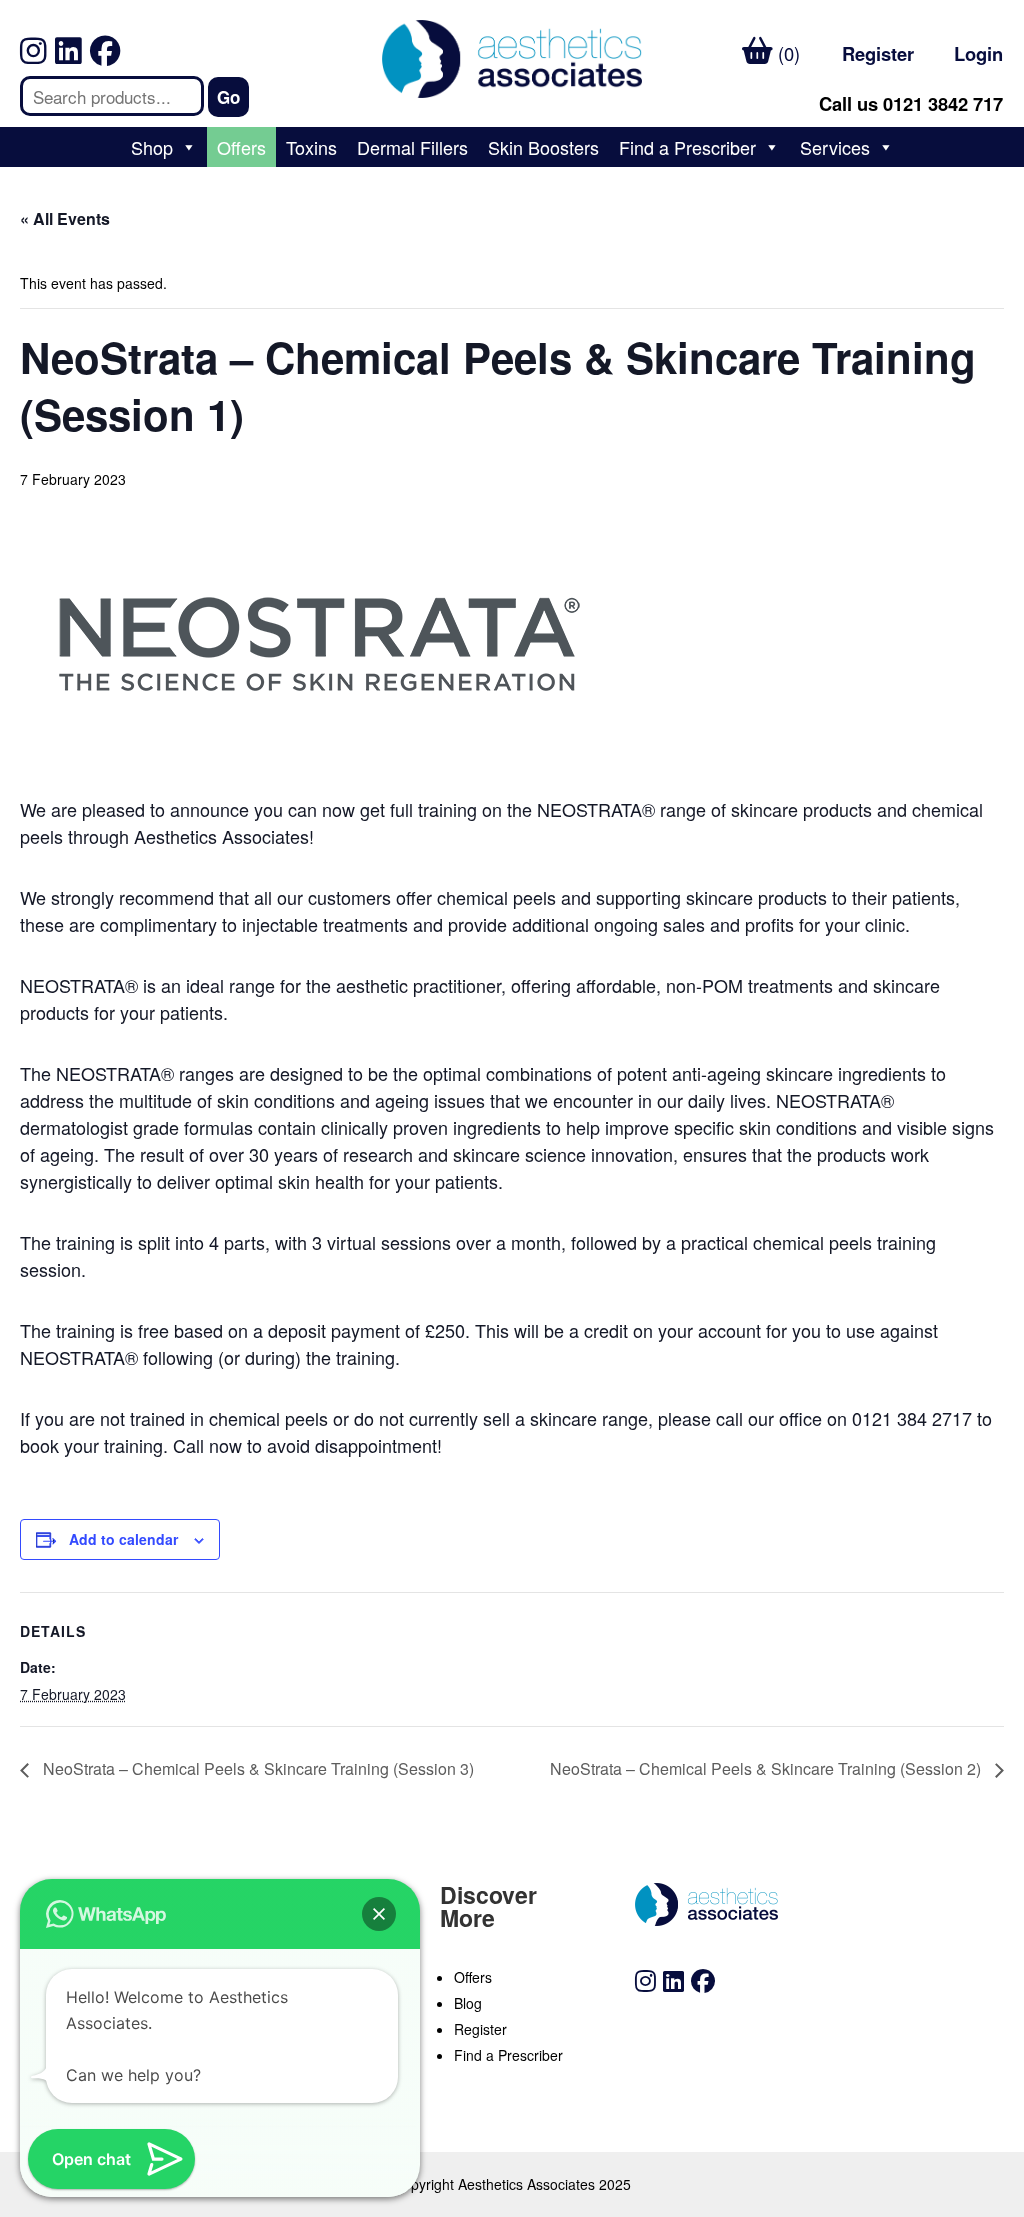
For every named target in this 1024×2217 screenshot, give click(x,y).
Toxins (311, 147)
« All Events (65, 218)
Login (978, 53)
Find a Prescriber (687, 147)
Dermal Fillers (412, 147)
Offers (241, 147)
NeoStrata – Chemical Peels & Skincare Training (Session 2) (767, 1768)
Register (878, 53)
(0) (786, 53)
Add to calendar (123, 1539)
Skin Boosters (543, 147)
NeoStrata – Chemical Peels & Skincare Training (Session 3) (256, 1768)
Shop (152, 147)
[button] (379, 1914)
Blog (468, 2003)
